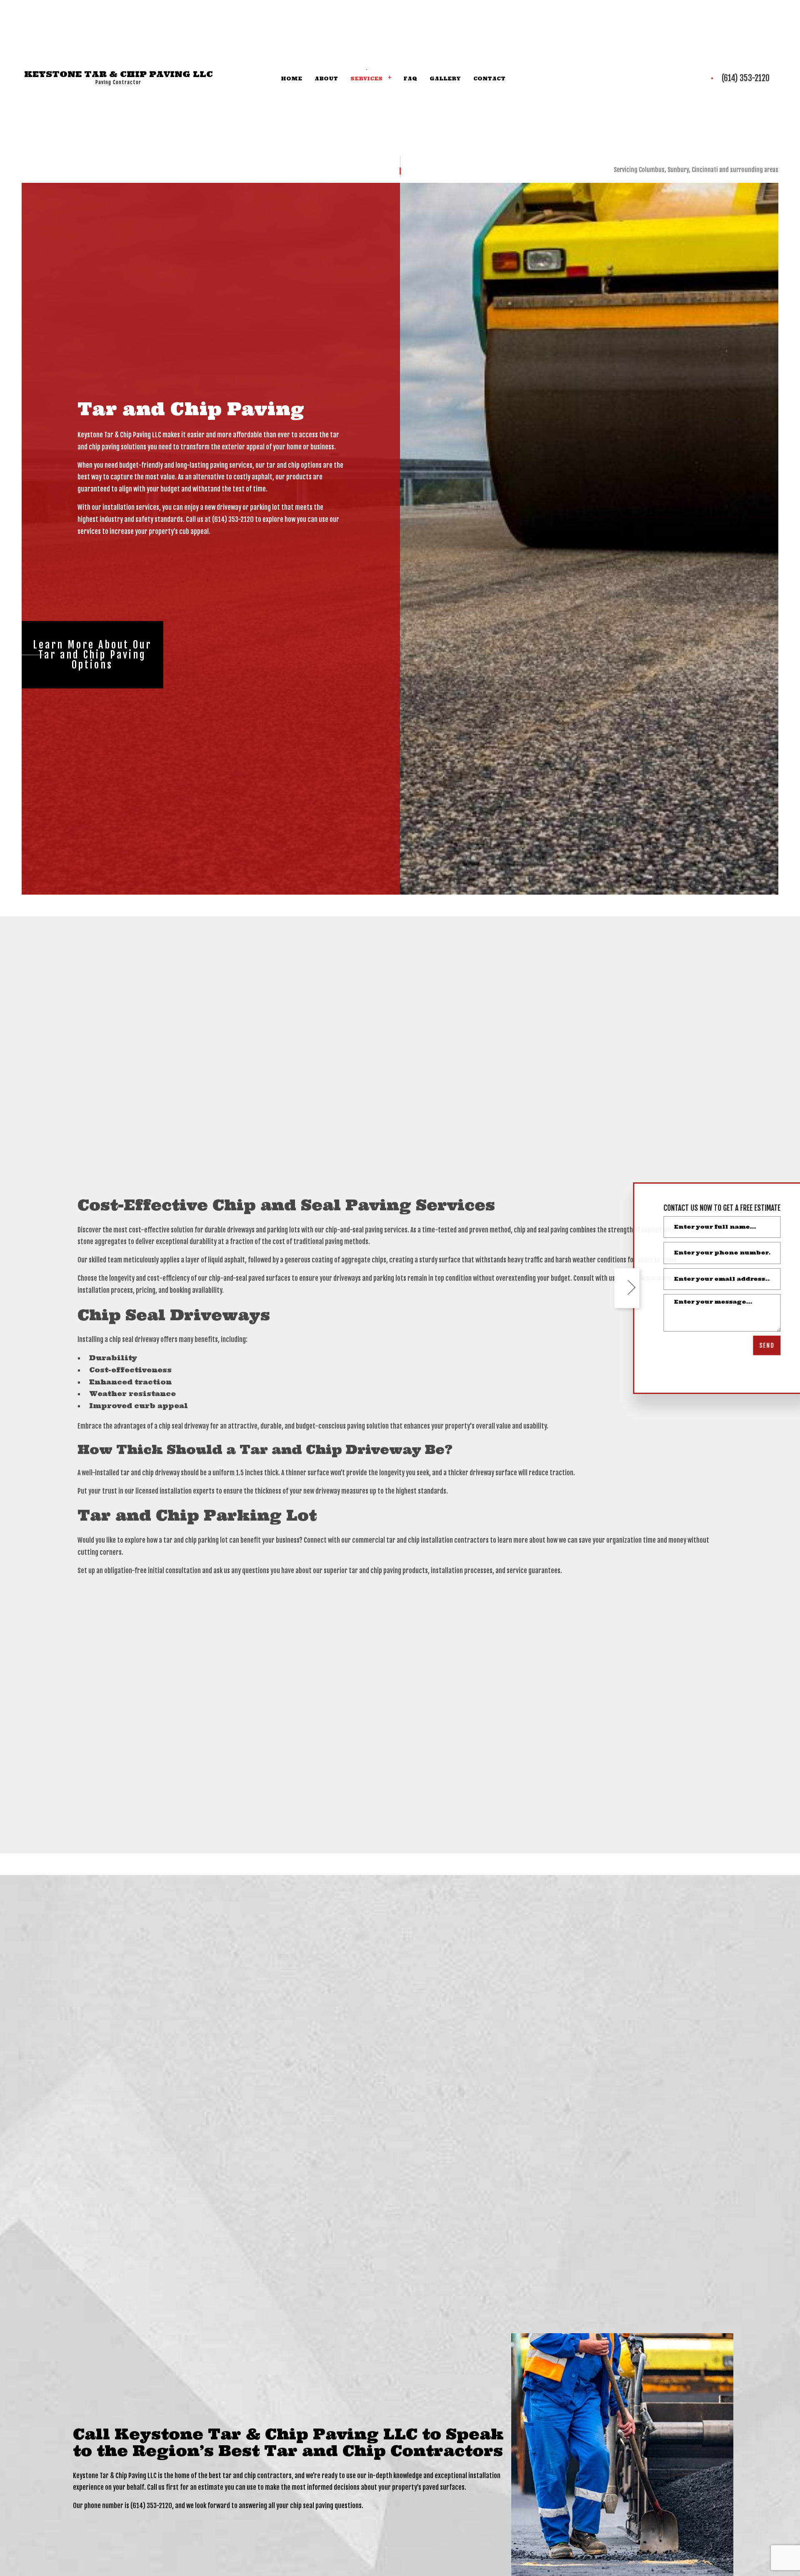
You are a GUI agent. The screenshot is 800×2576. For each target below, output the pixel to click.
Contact (489, 79)
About (326, 79)
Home (291, 79)
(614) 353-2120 (746, 79)
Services (366, 79)
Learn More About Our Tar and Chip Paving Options (92, 656)
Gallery (445, 79)
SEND (756, 1345)
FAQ (410, 79)
